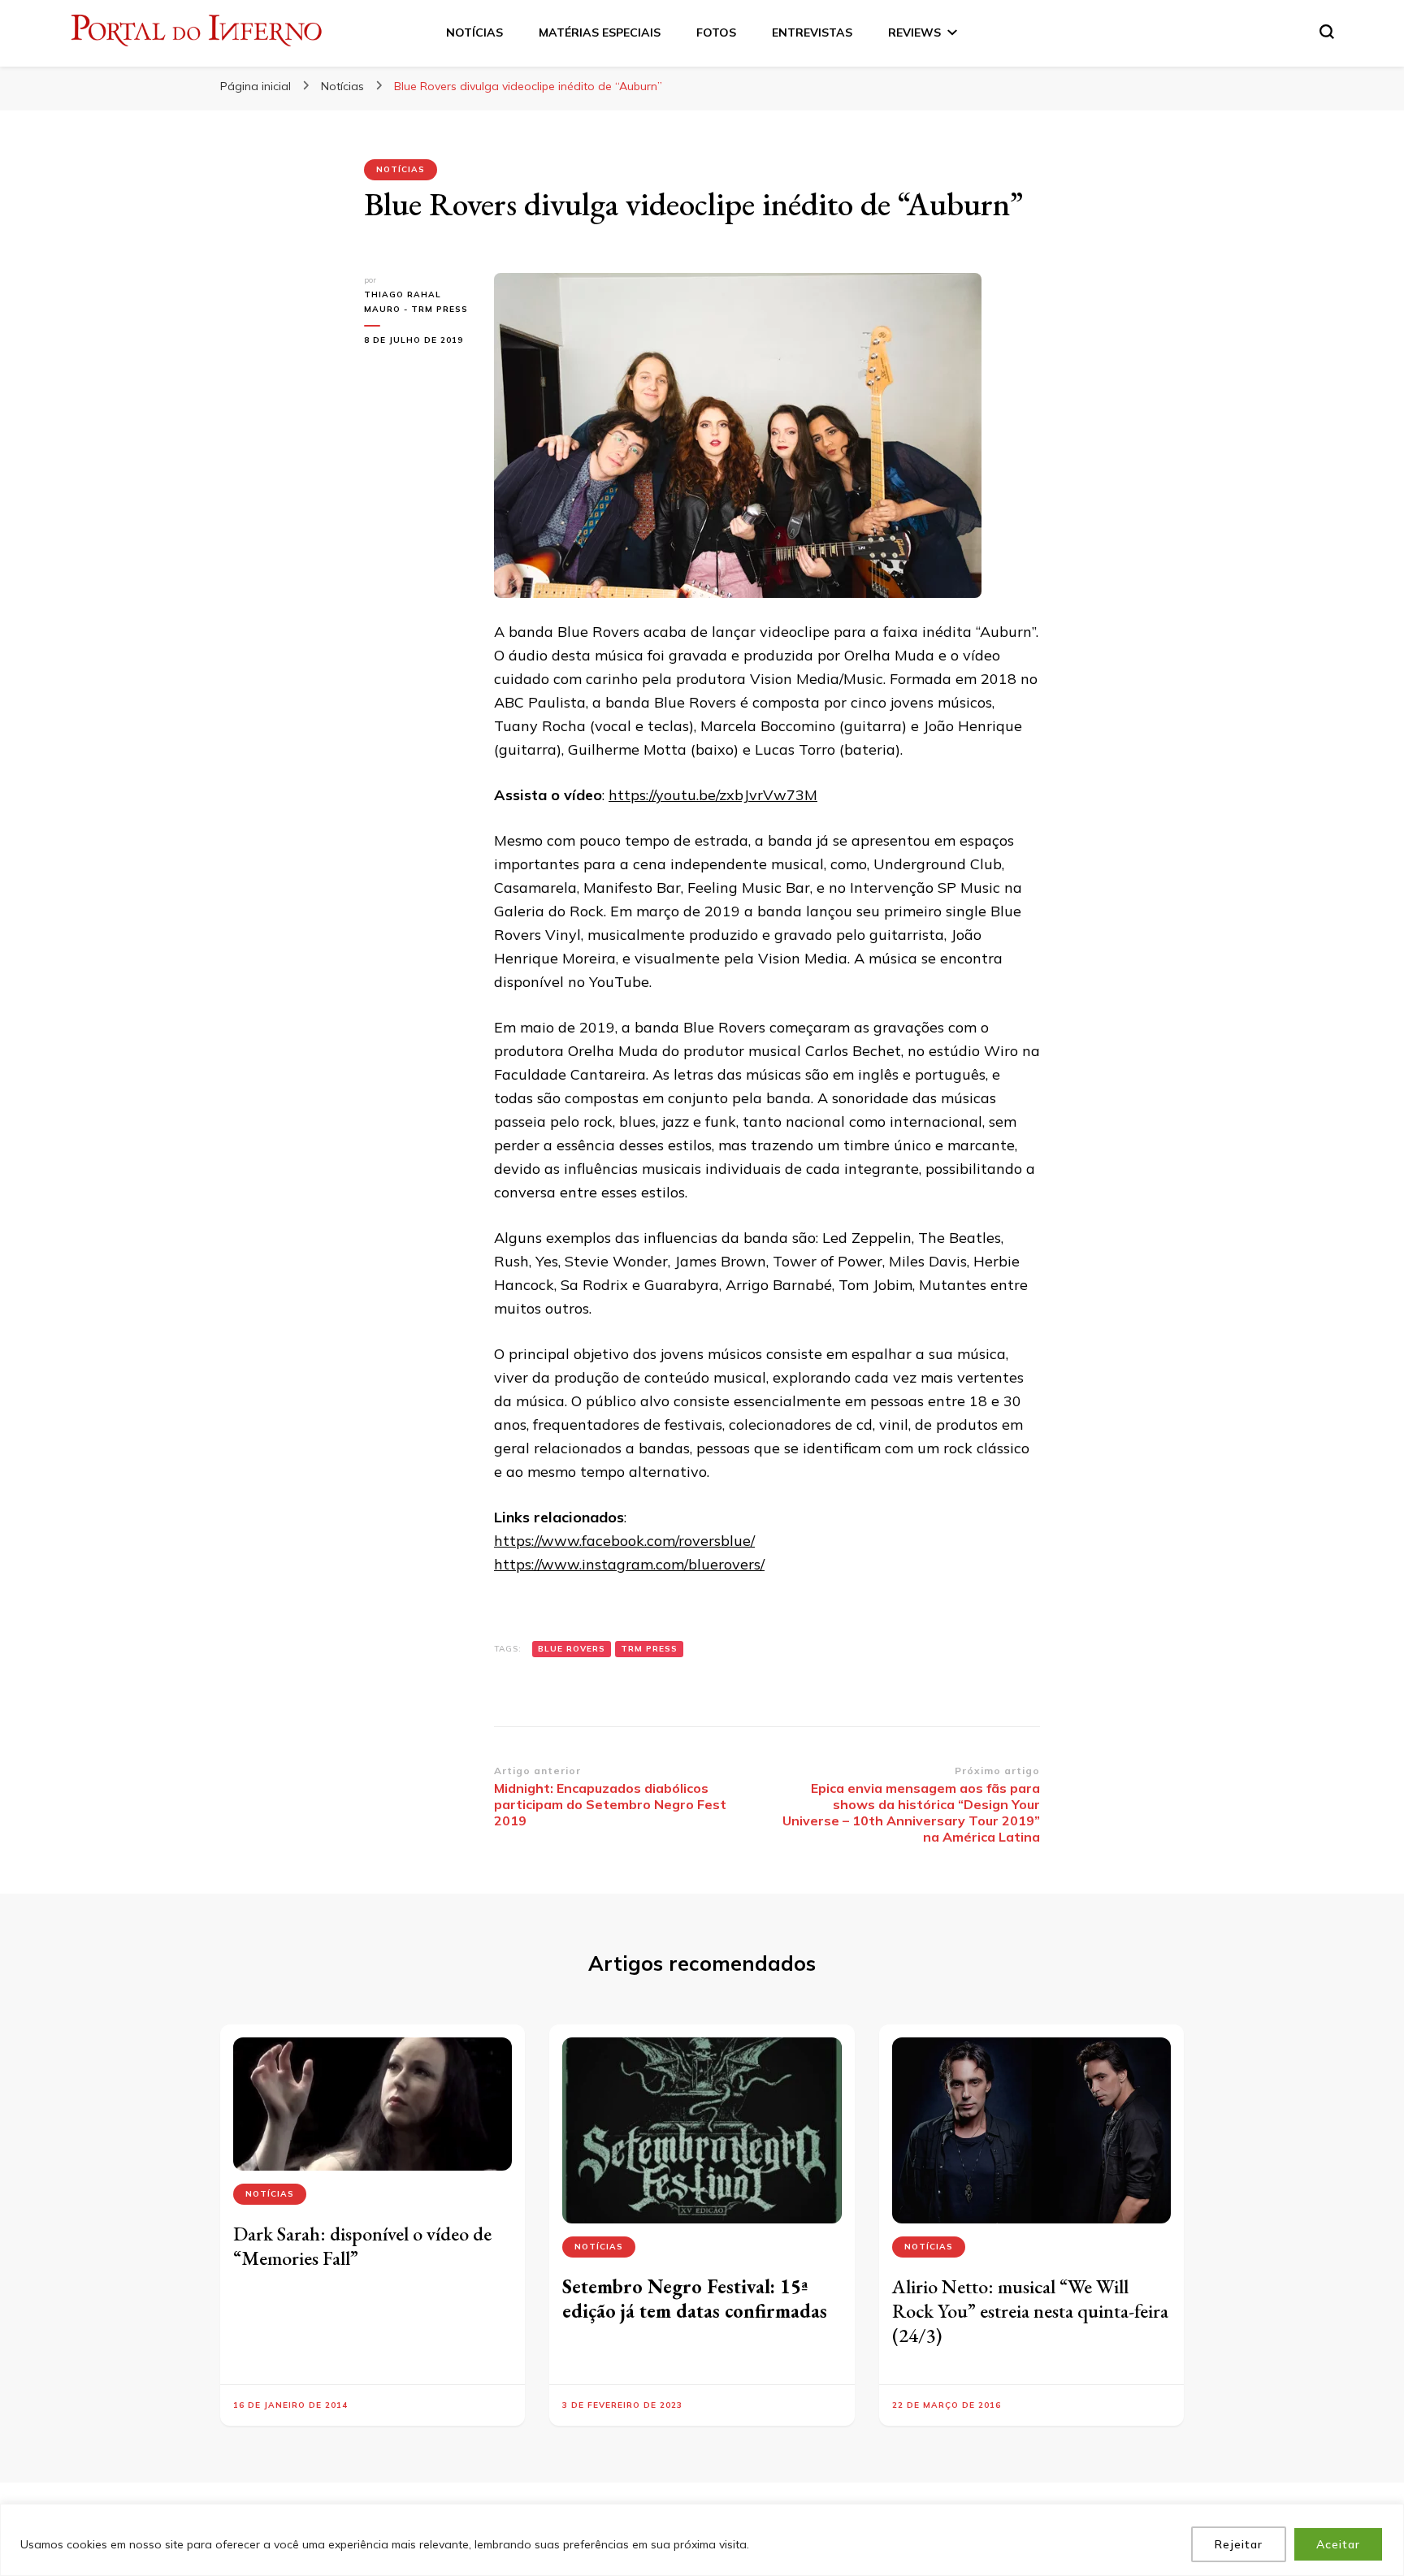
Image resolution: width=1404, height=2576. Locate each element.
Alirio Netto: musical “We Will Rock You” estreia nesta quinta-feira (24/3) (1030, 2311)
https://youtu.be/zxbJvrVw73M (713, 795)
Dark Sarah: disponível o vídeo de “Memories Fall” (362, 2246)
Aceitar (1338, 2544)
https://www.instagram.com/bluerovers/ (629, 1564)
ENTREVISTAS (812, 32)
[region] (702, 2540)
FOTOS (716, 32)
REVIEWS (914, 32)
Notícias (401, 169)
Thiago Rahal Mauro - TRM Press (416, 302)
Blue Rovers (572, 1649)
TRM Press (649, 1649)
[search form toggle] (1327, 32)
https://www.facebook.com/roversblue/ (624, 1541)
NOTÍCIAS (474, 32)
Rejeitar (1239, 2544)
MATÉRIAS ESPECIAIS (600, 32)
